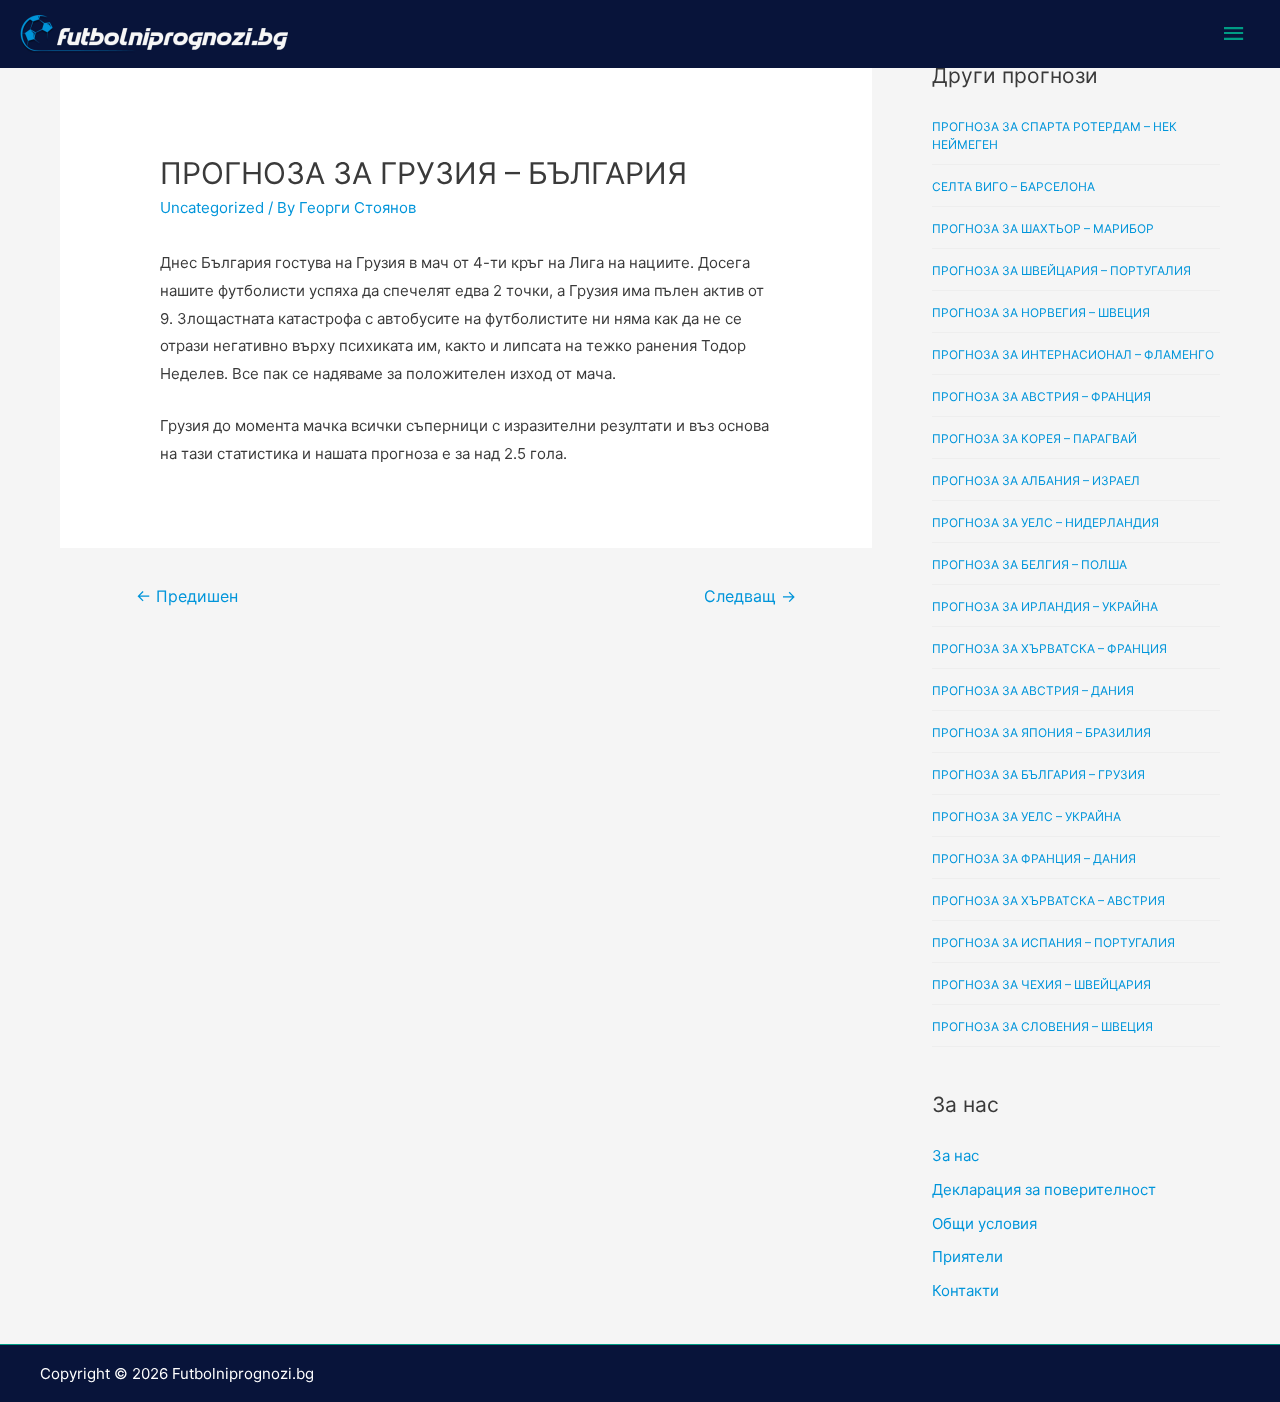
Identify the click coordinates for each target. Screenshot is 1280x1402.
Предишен (187, 596)
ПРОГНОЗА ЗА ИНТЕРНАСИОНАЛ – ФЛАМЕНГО (1073, 354)
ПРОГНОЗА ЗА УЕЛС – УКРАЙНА (1026, 816)
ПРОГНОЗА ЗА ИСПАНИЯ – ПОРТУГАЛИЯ (1053, 942)
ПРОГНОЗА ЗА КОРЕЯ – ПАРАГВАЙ (1034, 438)
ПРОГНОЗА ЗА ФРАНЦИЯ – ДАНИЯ (1034, 858)
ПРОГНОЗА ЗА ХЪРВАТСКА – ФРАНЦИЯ (1049, 648)
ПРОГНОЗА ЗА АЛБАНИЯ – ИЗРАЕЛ (1036, 480)
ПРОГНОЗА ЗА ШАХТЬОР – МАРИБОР (1043, 228)
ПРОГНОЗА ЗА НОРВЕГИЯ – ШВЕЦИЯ (1041, 312)
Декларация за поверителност (1044, 1189)
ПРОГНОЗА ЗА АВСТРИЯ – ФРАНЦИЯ (1041, 396)
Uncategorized (212, 207)
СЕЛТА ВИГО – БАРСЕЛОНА (1013, 186)
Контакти (965, 1290)
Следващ (750, 596)
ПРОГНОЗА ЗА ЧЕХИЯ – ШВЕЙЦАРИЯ (1041, 984)
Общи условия (984, 1223)
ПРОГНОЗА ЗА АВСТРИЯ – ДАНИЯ (1033, 690)
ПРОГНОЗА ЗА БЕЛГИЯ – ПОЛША (1029, 564)
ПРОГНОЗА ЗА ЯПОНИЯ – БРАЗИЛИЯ (1041, 732)
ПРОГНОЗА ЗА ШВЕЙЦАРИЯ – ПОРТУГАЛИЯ (1061, 270)
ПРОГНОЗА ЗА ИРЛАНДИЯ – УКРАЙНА (1045, 606)
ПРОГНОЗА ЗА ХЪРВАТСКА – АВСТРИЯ (1048, 900)
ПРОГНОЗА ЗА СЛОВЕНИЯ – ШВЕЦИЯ (1042, 1026)
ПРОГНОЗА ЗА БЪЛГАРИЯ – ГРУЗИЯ (1038, 774)
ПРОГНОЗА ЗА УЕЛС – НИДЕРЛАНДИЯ (1045, 522)
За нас (955, 1155)
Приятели (967, 1256)
